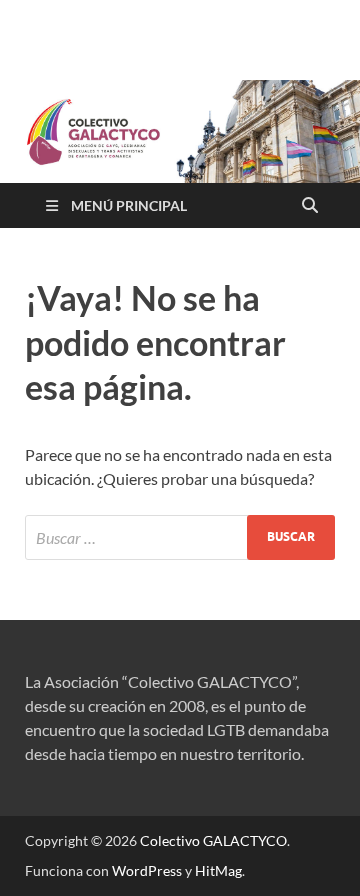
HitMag (218, 870)
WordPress (147, 870)
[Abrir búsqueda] (310, 206)
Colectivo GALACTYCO (213, 840)
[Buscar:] (180, 537)
